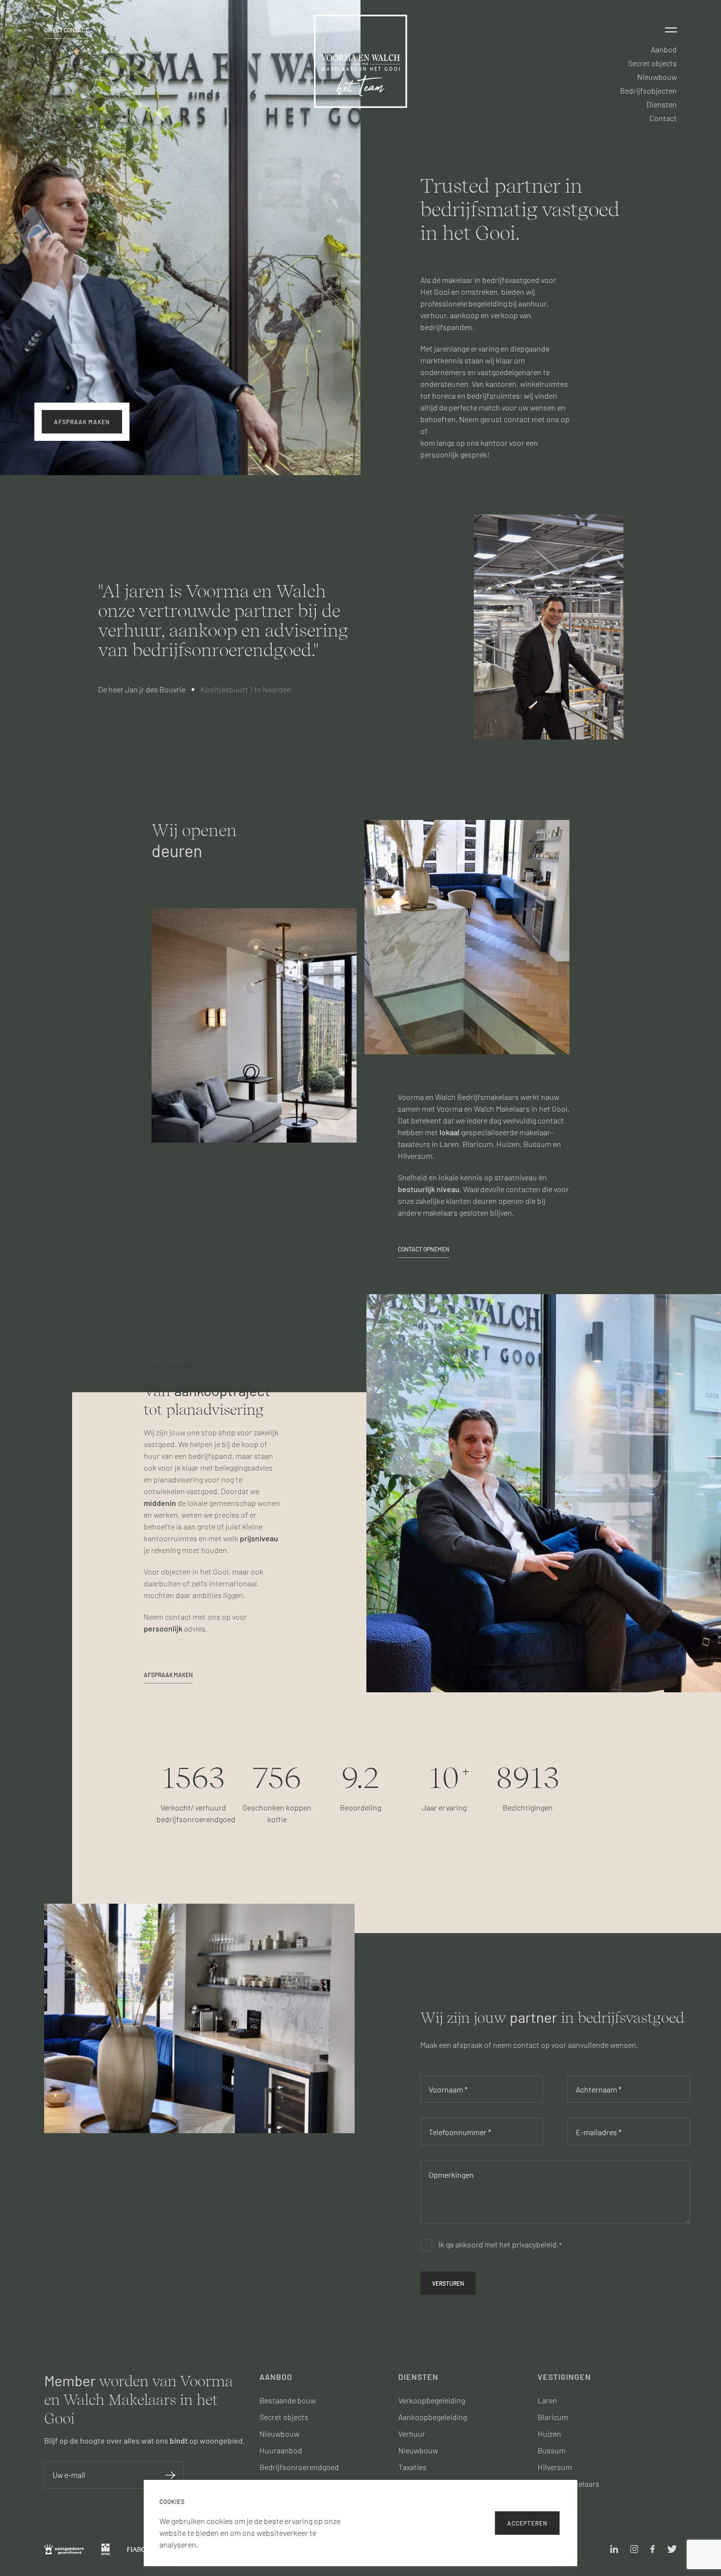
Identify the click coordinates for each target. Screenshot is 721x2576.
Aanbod (664, 49)
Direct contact (66, 30)
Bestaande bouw (288, 2400)
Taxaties (412, 2467)
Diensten (662, 104)
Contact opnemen (424, 1249)
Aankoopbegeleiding (433, 2417)
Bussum (552, 2450)
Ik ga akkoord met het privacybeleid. (500, 2244)
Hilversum (555, 2467)
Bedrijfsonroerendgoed (299, 2467)
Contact (663, 118)
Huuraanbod (281, 2450)
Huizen (549, 2434)
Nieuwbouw (657, 77)
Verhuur (412, 2434)
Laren (547, 2400)
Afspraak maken (168, 1675)
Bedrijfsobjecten (648, 90)
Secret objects (652, 63)
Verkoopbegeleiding (432, 2400)
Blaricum (553, 2417)
